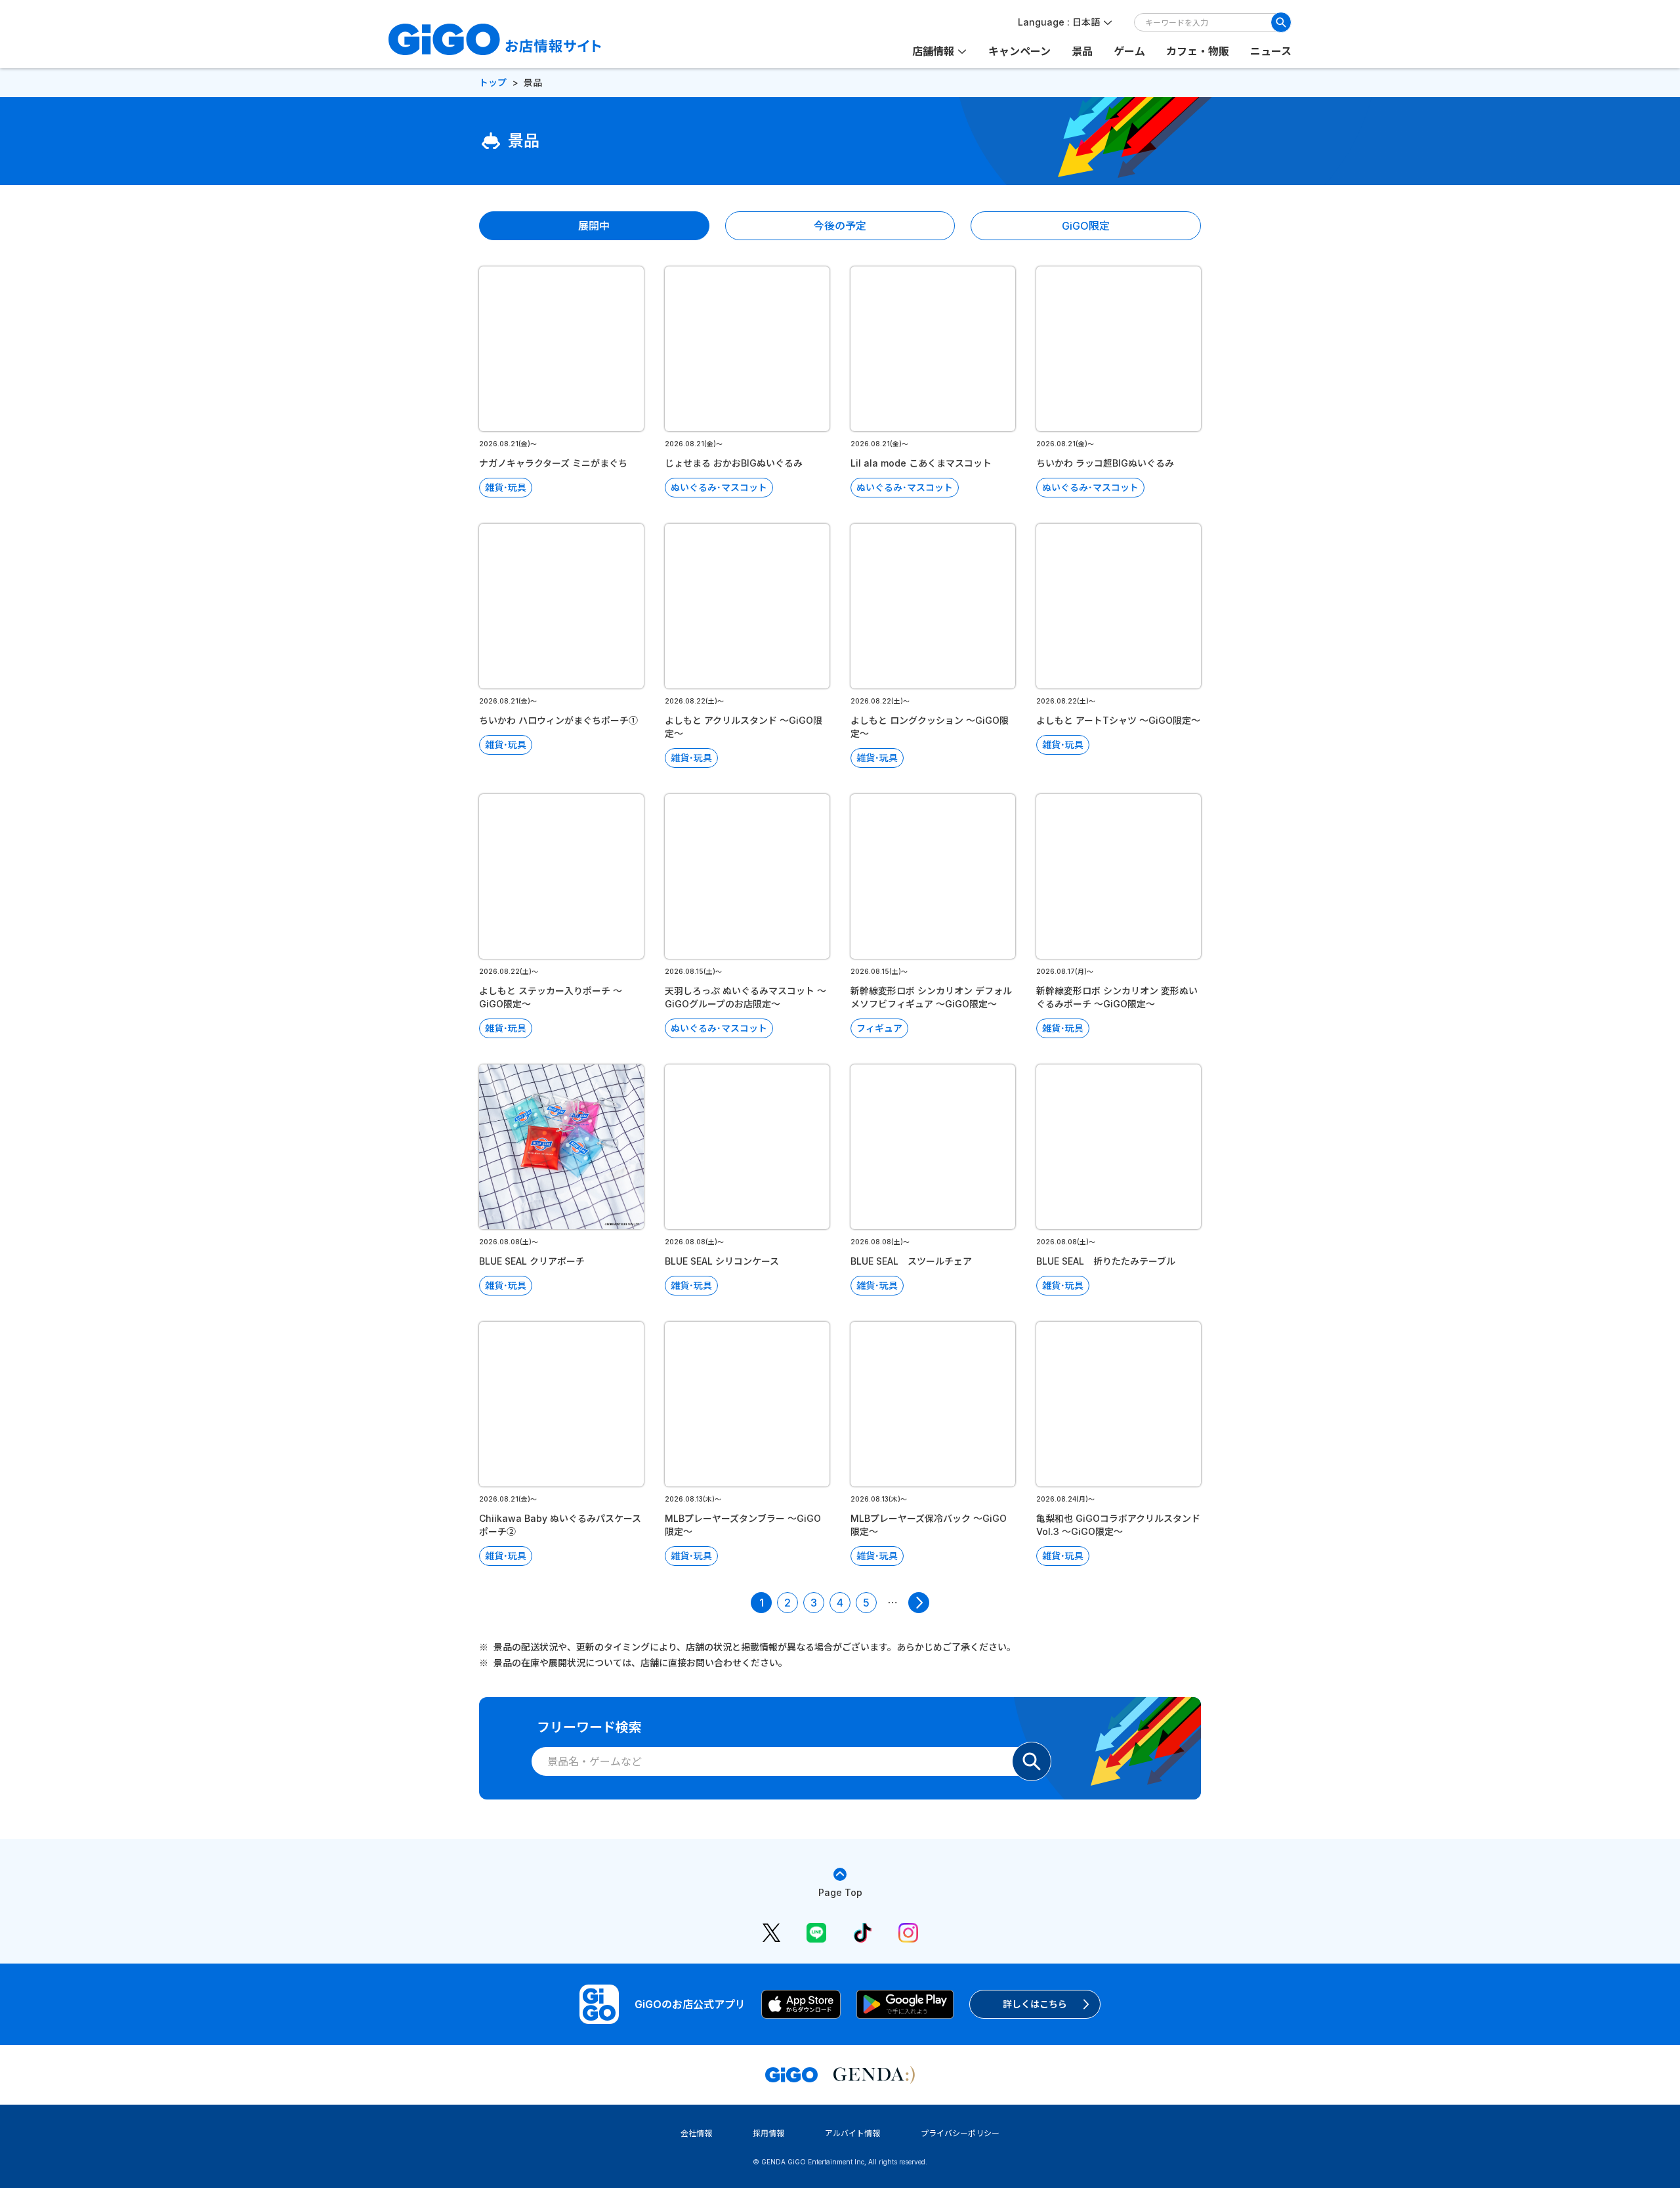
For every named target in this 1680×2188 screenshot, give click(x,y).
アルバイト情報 (852, 2133)
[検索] (1281, 22)
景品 (1082, 51)
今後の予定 (840, 226)
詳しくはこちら (1035, 2004)
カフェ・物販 (1198, 51)
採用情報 (768, 2133)
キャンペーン (1019, 51)
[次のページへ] (919, 1603)
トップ (493, 82)
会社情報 (696, 2133)
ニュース (1271, 51)
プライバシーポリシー (960, 2133)
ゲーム (1129, 51)
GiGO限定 (1086, 226)
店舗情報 (933, 51)
